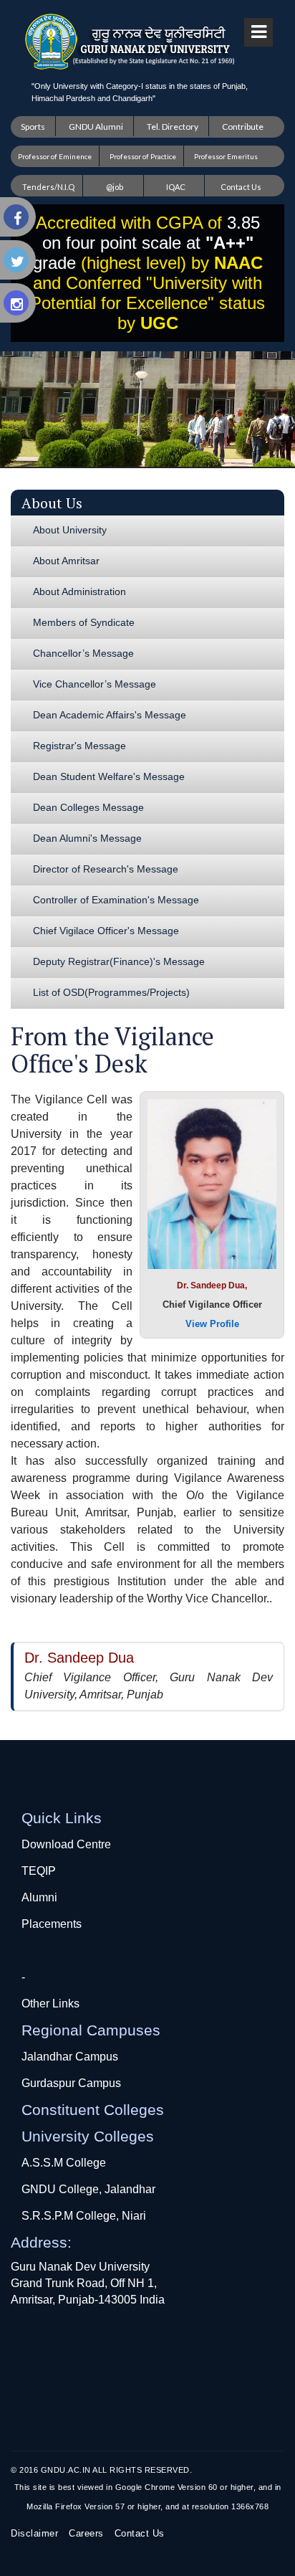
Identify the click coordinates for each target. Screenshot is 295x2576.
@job (115, 187)
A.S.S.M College (64, 2163)
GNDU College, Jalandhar (88, 2189)
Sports (33, 127)
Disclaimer (34, 2533)
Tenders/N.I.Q (48, 187)
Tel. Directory (173, 127)
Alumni (39, 1897)
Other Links (50, 2004)
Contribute (243, 127)
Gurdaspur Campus (71, 2083)
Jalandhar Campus (70, 2057)
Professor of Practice (143, 156)
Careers (86, 2533)
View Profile (212, 1324)
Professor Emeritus (226, 156)
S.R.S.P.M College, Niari (84, 2216)
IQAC (176, 187)
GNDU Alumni (96, 127)
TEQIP (39, 1871)
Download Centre (66, 1844)
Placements (52, 1924)
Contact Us (241, 187)
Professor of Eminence (55, 156)
